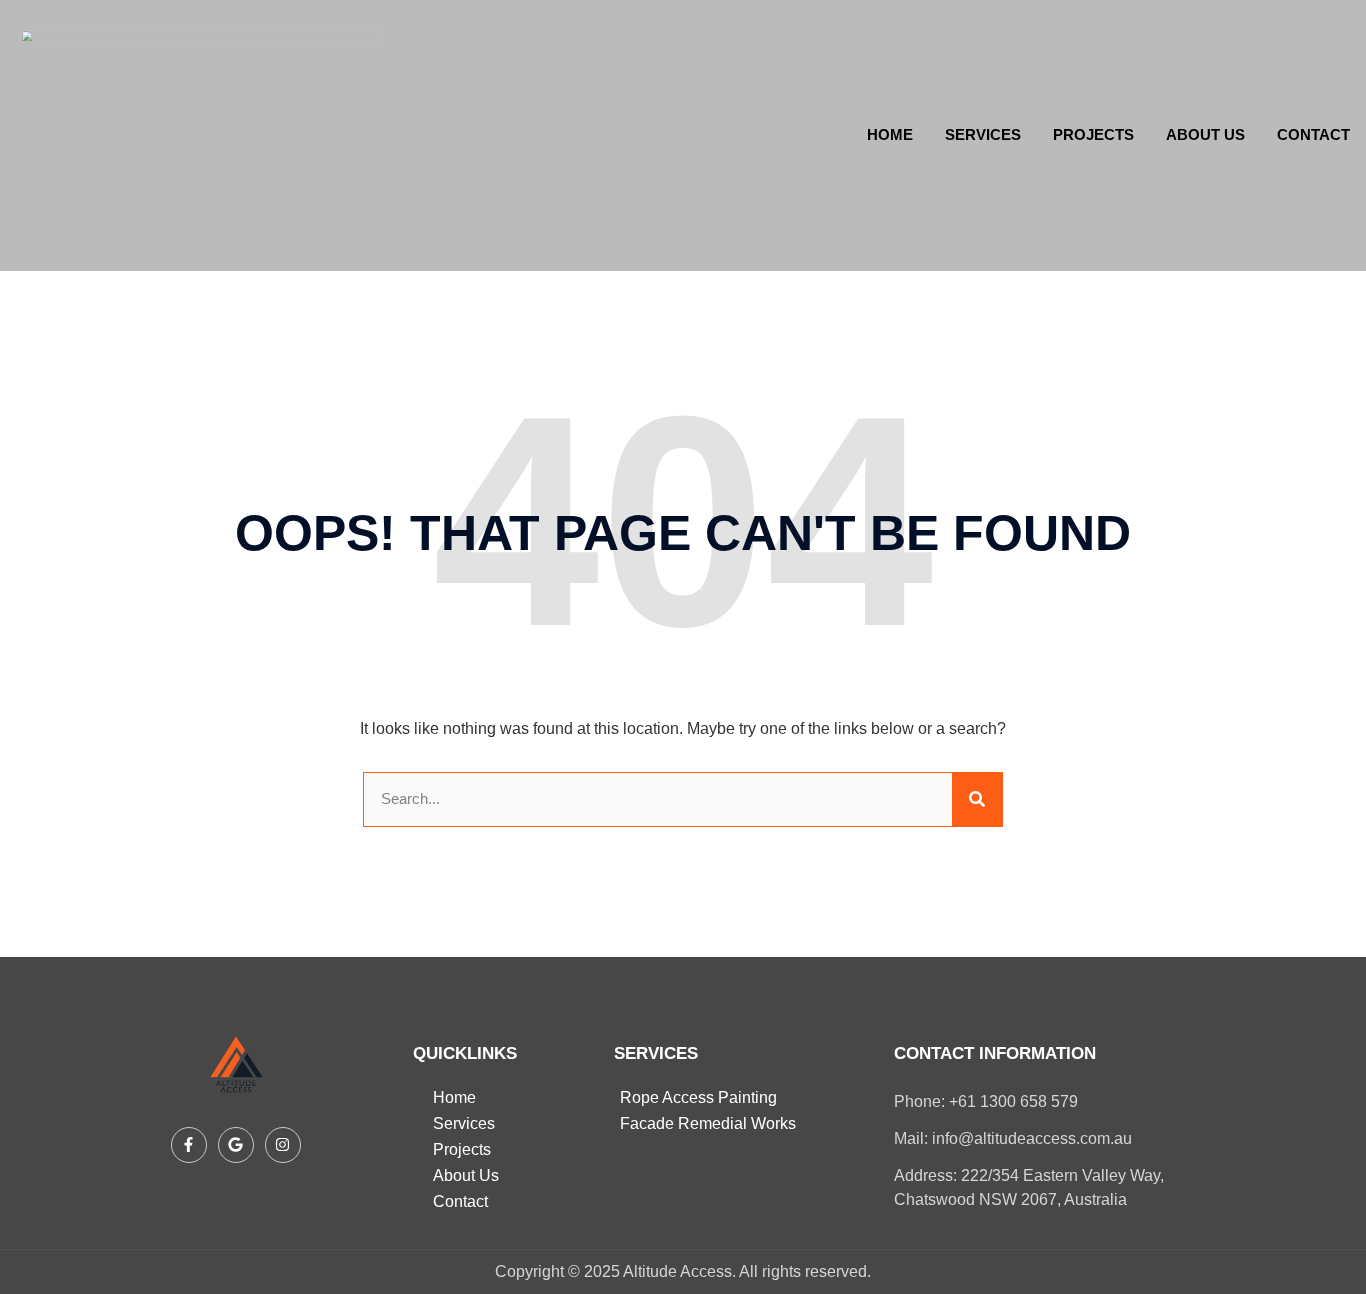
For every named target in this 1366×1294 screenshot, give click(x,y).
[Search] (977, 799)
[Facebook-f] (189, 1145)
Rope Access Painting (698, 1097)
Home (890, 134)
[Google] (236, 1145)
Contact (1313, 134)
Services (983, 134)
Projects (1093, 134)
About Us (1205, 134)
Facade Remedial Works (708, 1123)
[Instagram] (283, 1145)
